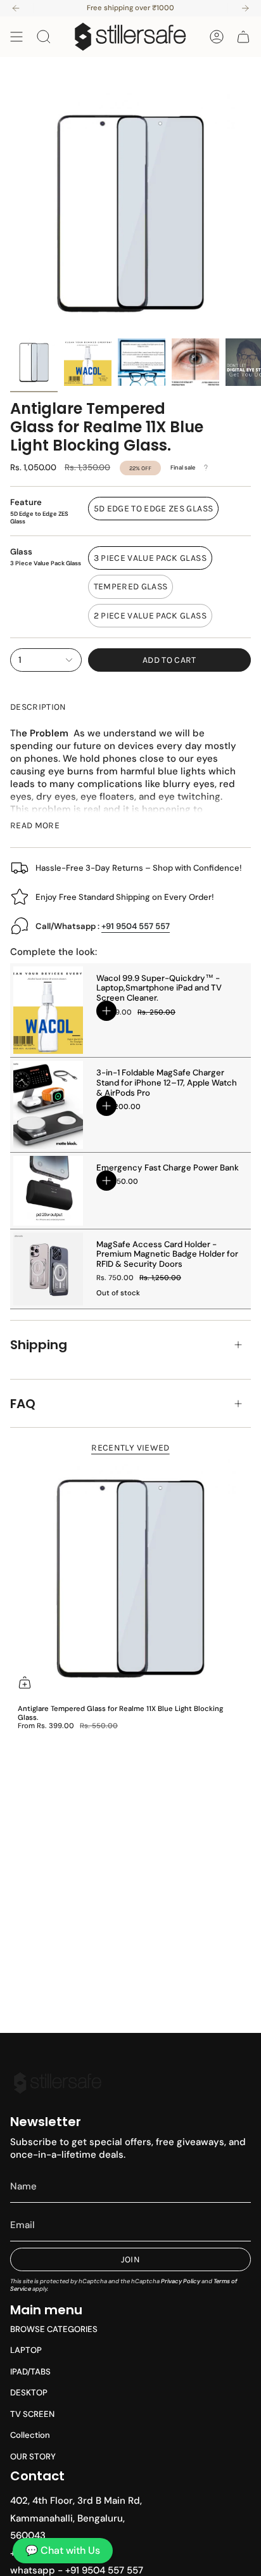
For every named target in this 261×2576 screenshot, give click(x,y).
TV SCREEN (32, 2414)
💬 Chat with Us (63, 2550)
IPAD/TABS (30, 2372)
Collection (30, 2435)
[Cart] (243, 37)
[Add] (106, 1011)
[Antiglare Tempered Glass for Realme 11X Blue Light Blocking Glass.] (130, 1577)
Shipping (39, 1345)
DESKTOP (29, 2393)
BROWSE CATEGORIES (54, 2329)
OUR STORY (33, 2457)
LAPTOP (26, 2350)
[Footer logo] (58, 2083)
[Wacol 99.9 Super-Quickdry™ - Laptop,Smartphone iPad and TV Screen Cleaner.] (48, 1010)
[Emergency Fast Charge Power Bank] (48, 1191)
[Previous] (16, 8)
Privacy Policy (181, 2281)
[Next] (245, 8)
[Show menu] (16, 37)
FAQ (23, 1404)
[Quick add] (25, 1682)
